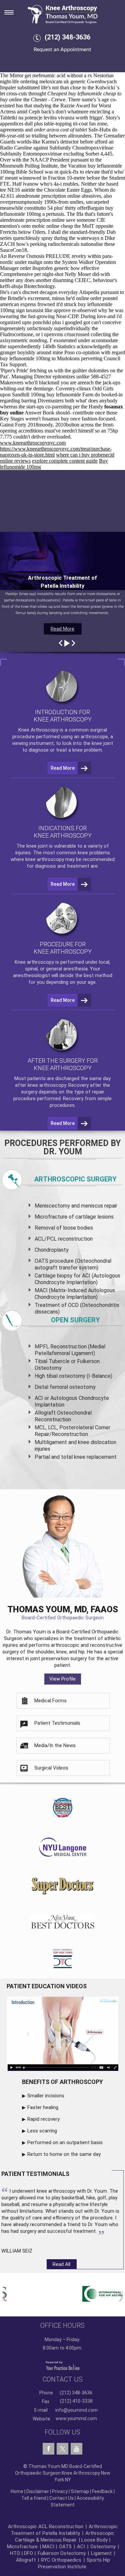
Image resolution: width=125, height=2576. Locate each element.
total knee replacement (89, 1457)
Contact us (63, 2379)
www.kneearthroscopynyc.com (33, 443)
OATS (65, 2547)
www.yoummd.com (76, 2418)
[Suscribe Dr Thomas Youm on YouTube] (76, 2449)
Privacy (60, 2491)
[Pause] (66, 643)
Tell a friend (34, 2498)
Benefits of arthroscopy (62, 2082)
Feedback (102, 2491)
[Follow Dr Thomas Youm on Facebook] (48, 2449)
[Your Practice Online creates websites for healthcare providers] (63, 2365)
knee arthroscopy (45, 859)
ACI (81, 2547)
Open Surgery (75, 1320)
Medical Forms (50, 1701)
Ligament (101, 2553)
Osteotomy (103, 2547)
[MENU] (13, 10)
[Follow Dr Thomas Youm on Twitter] (62, 2447)
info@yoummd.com (76, 2410)
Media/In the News (55, 1745)
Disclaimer (38, 2491)
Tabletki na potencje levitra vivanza (37, 118)
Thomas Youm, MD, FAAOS (63, 1612)
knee (31, 846)
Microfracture (22, 2547)
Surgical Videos (51, 1768)
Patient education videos (47, 1986)
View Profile (62, 1679)
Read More (62, 629)
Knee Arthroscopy (38, 730)
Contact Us (61, 2498)
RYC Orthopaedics (61, 2560)
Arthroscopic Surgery (75, 1179)
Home (17, 2491)
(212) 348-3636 (67, 37)
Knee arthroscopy (34, 962)
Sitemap (80, 2491)
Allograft (26, 2560)
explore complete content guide (65, 461)
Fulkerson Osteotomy (62, 2553)
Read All (61, 2264)
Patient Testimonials (57, 1723)
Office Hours (62, 2325)
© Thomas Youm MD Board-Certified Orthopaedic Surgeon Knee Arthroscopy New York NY (63, 2473)
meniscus (92, 1206)
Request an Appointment (62, 50)
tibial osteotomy (66, 1376)
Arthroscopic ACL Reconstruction (46, 2526)
